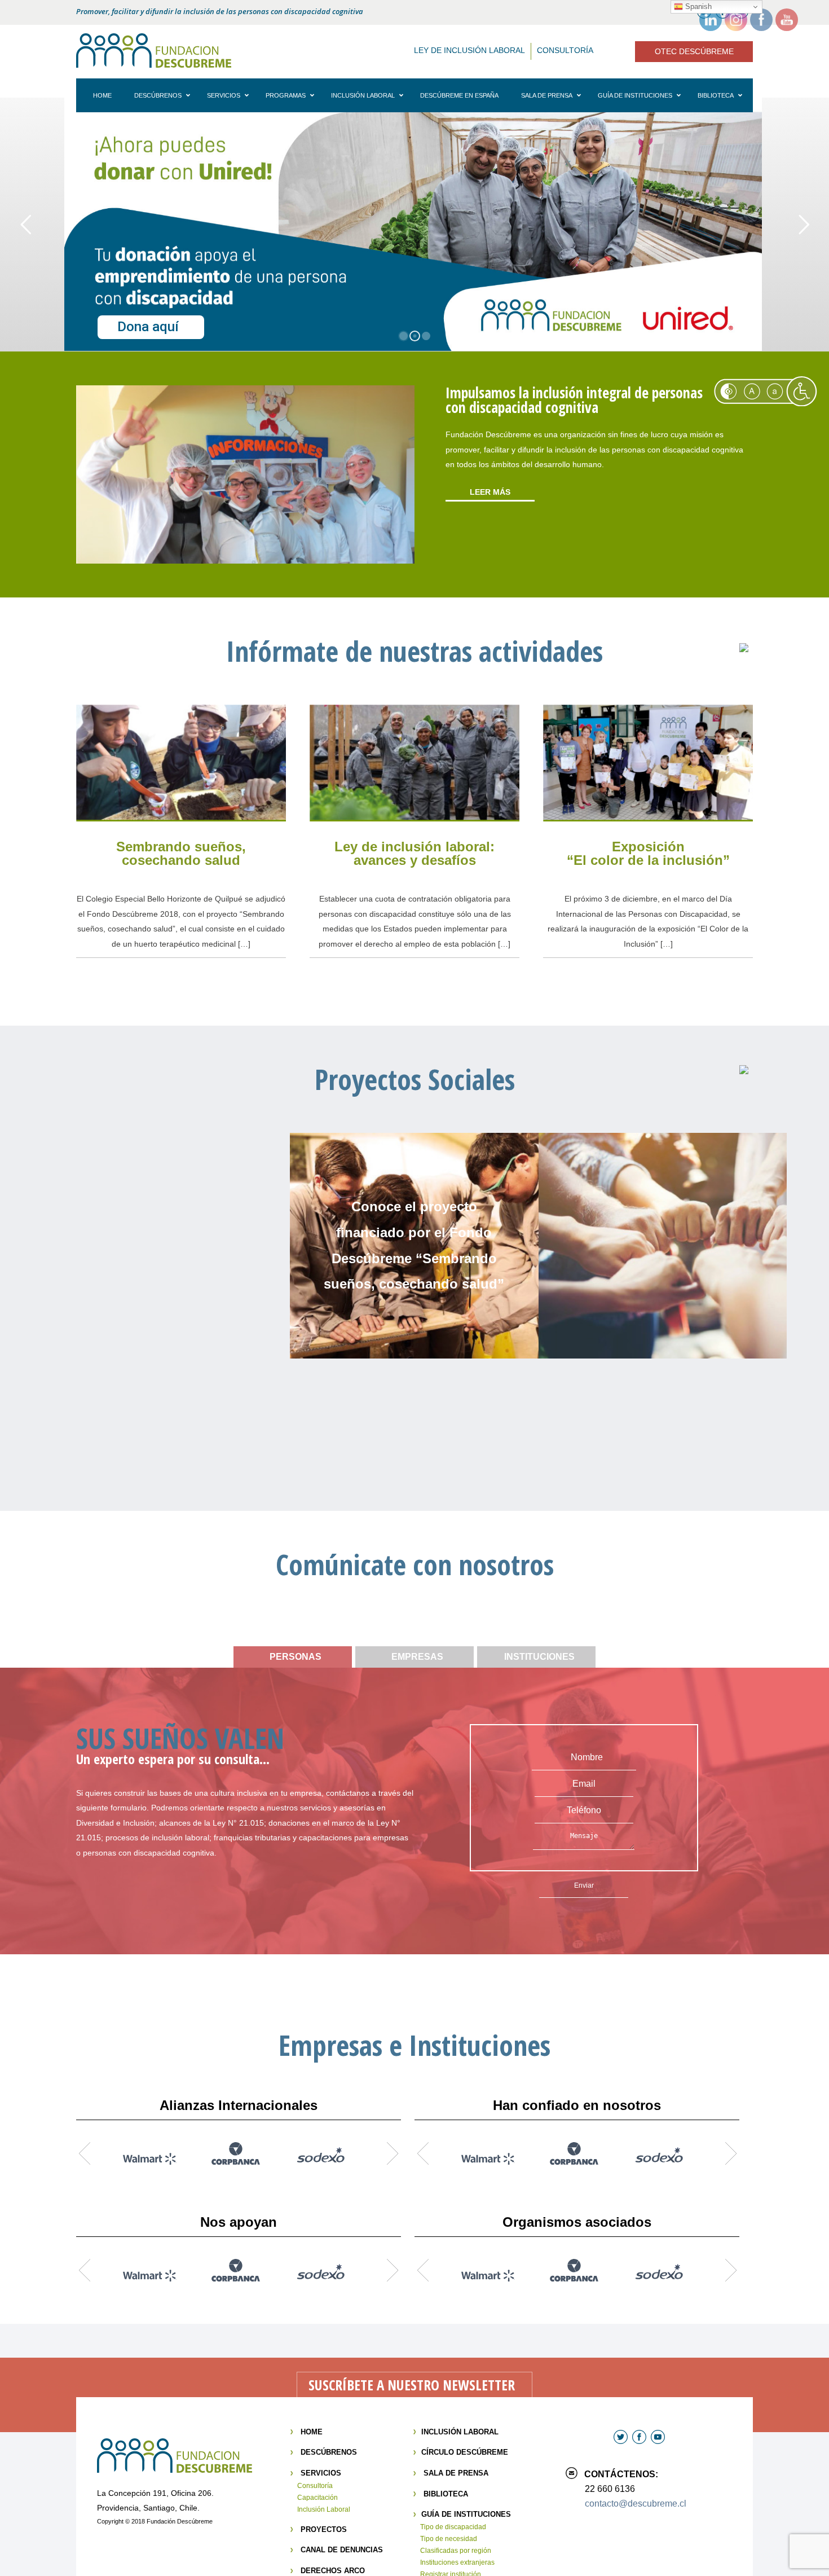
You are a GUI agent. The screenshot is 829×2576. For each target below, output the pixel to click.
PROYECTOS (324, 2529)
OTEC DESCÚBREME (694, 51)
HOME (312, 2432)
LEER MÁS (490, 492)
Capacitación (318, 2498)
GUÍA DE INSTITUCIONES (466, 2514)
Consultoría (315, 2486)
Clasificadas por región (456, 2551)
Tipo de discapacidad (453, 2527)
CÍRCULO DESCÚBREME (465, 2452)
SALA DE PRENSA (456, 2473)
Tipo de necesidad (449, 2539)
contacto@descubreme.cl (636, 2504)
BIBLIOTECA (446, 2494)
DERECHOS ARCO (333, 2571)
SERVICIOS (321, 2473)
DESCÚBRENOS (329, 2452)
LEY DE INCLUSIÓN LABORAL (469, 50)
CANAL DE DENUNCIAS (342, 2550)
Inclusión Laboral (324, 2509)
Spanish (697, 6)
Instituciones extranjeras (457, 2562)
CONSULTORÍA (565, 50)
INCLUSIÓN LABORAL (460, 2432)
